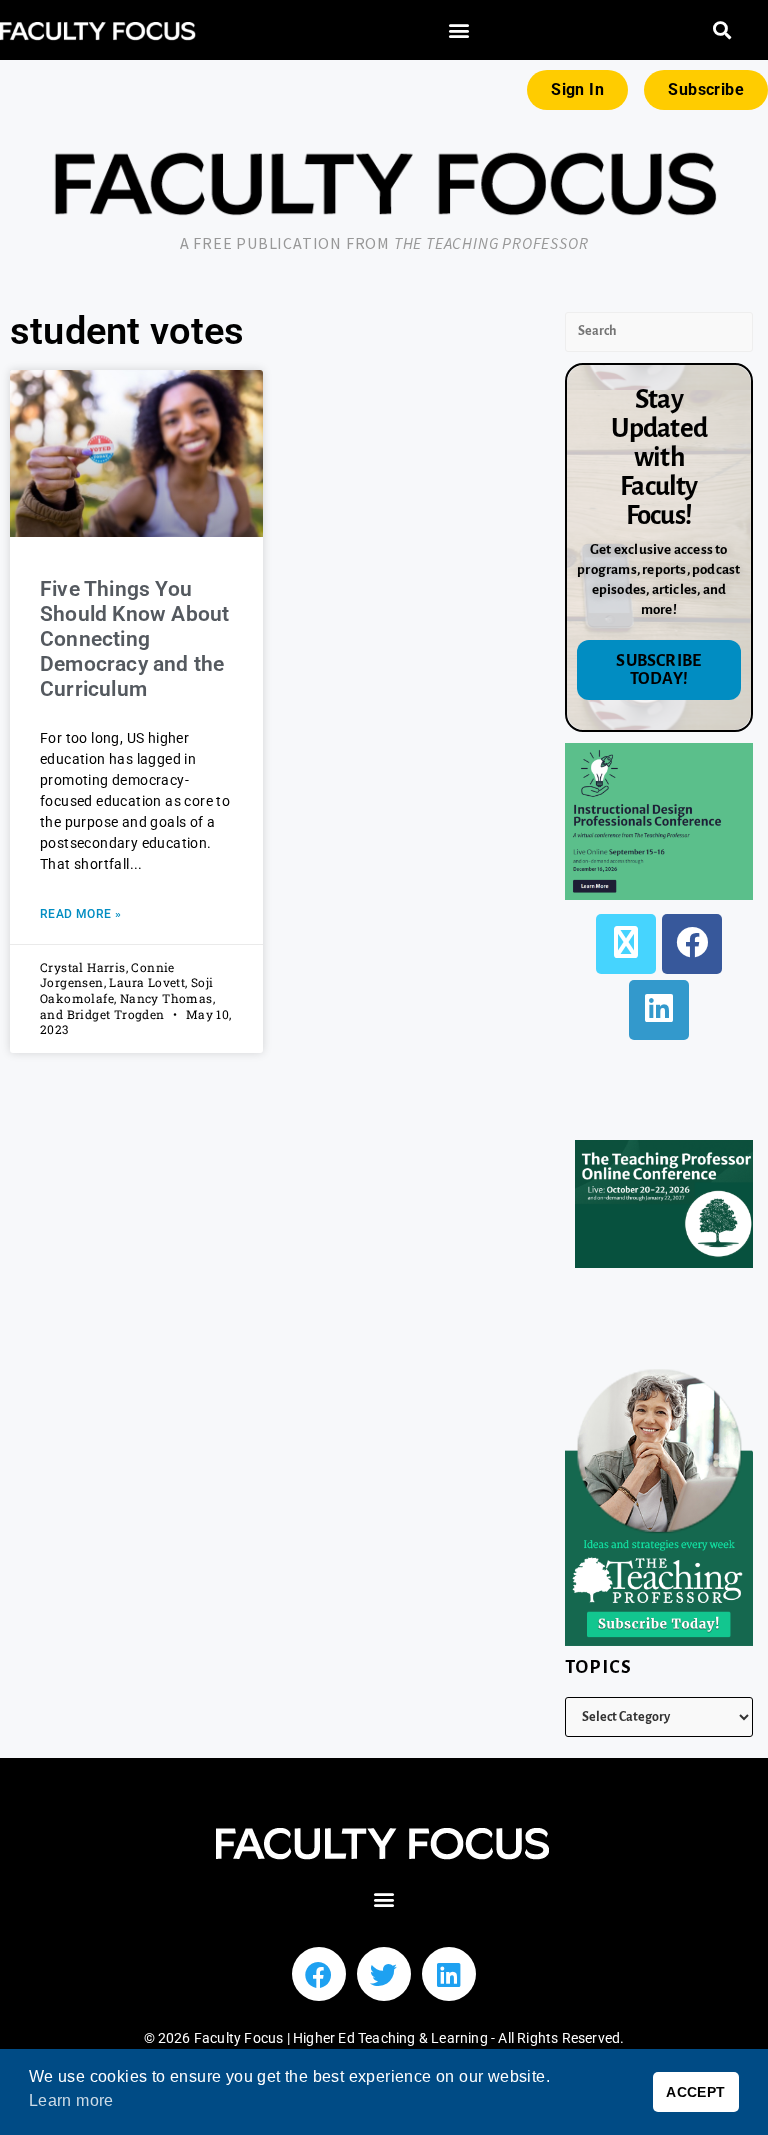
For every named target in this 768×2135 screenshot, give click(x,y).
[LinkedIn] (659, 1010)
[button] (459, 30)
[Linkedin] (449, 1974)
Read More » (80, 914)
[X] (626, 944)
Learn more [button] (71, 2100)
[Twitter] (384, 1974)
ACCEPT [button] (695, 2092)
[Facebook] (692, 944)
